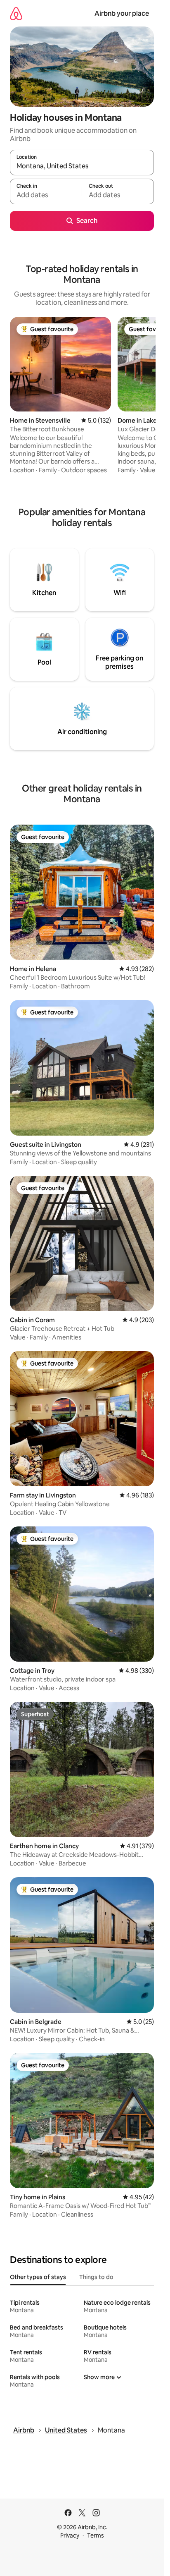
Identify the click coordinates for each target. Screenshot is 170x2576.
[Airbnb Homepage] (16, 13)
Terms (96, 2535)
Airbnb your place (122, 13)
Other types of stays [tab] (38, 2277)
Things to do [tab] (96, 2277)
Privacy (70, 2535)
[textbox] (46, 195)
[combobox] (82, 166)
